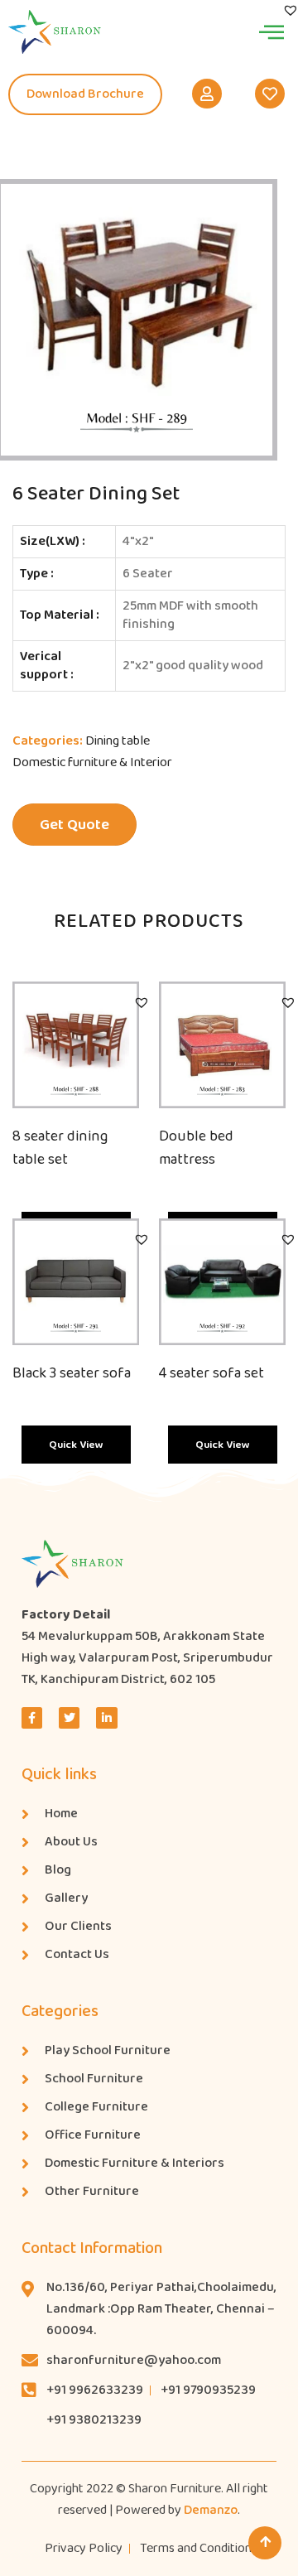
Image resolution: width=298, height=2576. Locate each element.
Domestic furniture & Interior (92, 762)
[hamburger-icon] (271, 31)
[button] (142, 1002)
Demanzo (211, 2510)
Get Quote (74, 825)
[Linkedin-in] (106, 1717)
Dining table (118, 741)
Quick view (76, 1445)
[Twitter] (69, 1717)
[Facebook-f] (32, 1717)
